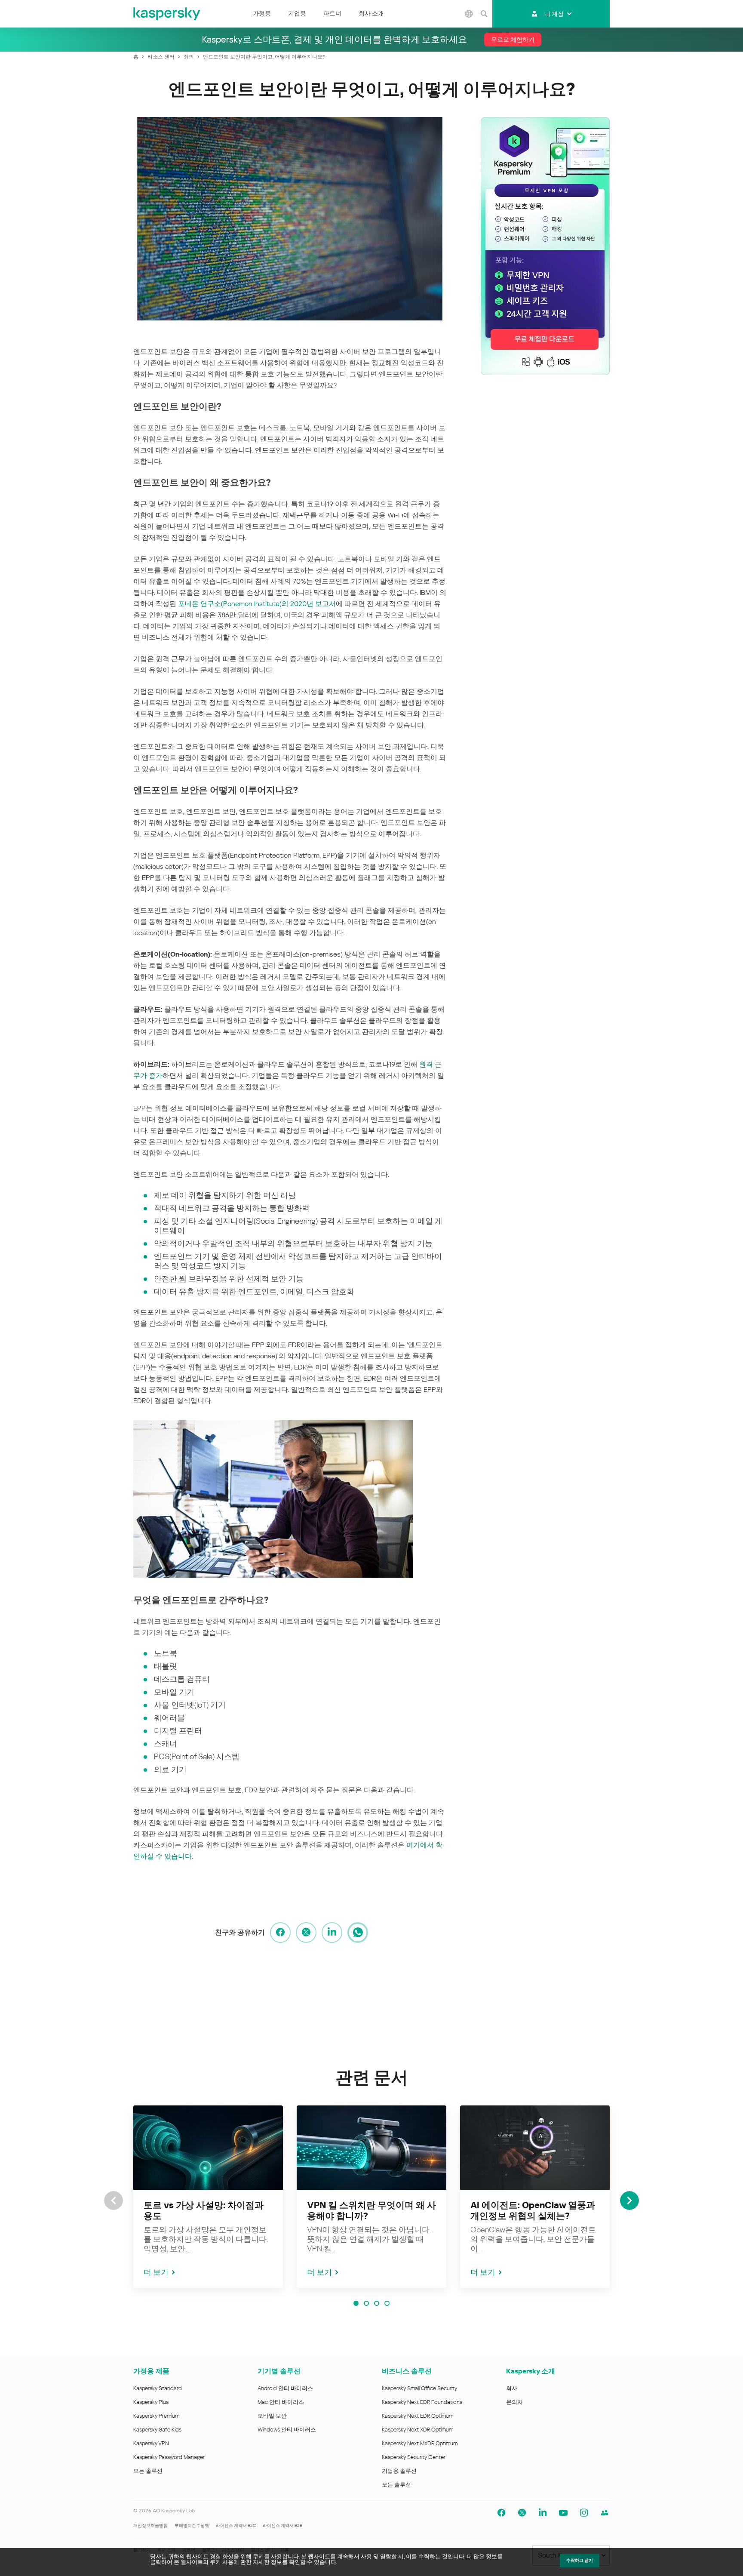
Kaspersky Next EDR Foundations (422, 2402)
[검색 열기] (484, 14)
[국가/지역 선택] (469, 14)
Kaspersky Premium (156, 2416)
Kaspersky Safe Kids (157, 2430)
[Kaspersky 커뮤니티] (605, 2513)
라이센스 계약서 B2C (236, 2525)
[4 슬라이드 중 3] (377, 2303)
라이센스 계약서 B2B (282, 2525)
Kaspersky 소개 (531, 2371)
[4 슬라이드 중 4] (387, 2303)
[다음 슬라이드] (629, 2201)
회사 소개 (371, 13)
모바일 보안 (272, 2416)
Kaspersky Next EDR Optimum (418, 2416)
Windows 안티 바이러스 (287, 2430)
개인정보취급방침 (150, 2525)
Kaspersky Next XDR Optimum (418, 2430)
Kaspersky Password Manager (169, 2457)
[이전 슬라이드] (114, 2201)
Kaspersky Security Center (414, 2457)
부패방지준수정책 (192, 2525)
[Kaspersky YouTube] (563, 2513)
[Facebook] (280, 1933)
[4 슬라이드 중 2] (366, 2303)
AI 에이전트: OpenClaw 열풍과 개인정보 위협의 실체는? (533, 2211)
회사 (512, 2388)
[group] (208, 2197)
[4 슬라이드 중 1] (356, 2303)
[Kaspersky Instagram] (584, 2513)
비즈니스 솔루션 (407, 2371)
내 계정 (554, 14)
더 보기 (156, 2272)
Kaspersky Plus (151, 2402)
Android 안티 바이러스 (285, 2388)
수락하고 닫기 (580, 2560)
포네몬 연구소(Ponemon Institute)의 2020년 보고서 (257, 604)
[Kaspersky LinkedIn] (543, 2513)
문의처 (514, 2402)
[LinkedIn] (332, 1933)
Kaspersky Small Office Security (420, 2388)
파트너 (332, 13)
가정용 (262, 13)
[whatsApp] (358, 1933)
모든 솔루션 (148, 2471)
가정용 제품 (151, 2371)
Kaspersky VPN (151, 2443)
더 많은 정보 (482, 2556)
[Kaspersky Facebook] (501, 2513)
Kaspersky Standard (158, 2388)
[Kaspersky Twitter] (522, 2513)
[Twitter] (306, 1933)
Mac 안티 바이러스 (281, 2402)
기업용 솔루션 (399, 2471)
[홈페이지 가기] (167, 14)
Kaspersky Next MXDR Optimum (420, 2443)
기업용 (297, 13)
